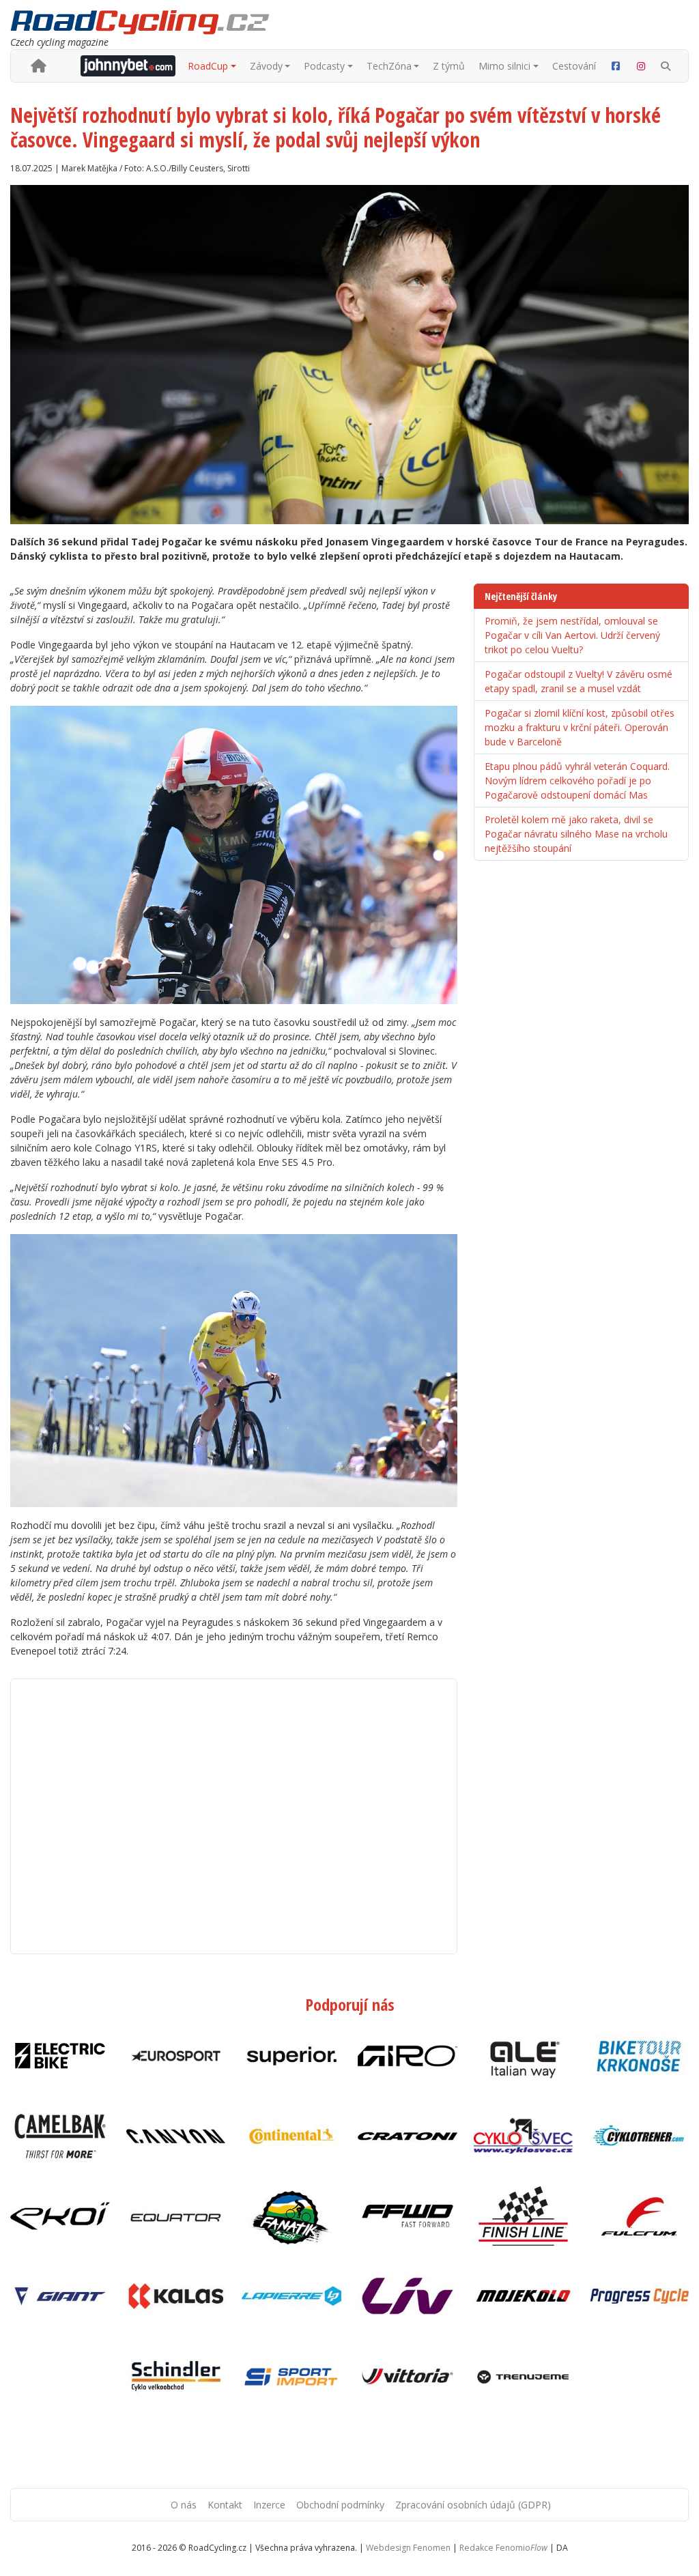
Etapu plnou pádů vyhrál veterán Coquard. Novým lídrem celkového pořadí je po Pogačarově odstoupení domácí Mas (577, 781)
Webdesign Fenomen (408, 2548)
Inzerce (269, 2505)
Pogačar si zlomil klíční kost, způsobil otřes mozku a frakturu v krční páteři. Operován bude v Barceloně (580, 727)
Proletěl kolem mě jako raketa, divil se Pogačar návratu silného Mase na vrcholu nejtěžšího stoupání (576, 834)
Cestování (574, 66)
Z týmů (449, 66)
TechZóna (389, 66)
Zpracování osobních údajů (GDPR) (473, 2505)
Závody (266, 66)
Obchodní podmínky (340, 2505)
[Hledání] (666, 66)
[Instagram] (642, 66)
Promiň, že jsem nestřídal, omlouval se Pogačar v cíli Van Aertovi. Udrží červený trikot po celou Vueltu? (572, 635)
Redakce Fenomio (503, 2548)
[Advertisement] (234, 1816)
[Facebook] (616, 66)
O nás (184, 2505)
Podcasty (324, 66)
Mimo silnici (504, 66)
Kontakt (225, 2505)
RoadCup (208, 66)
